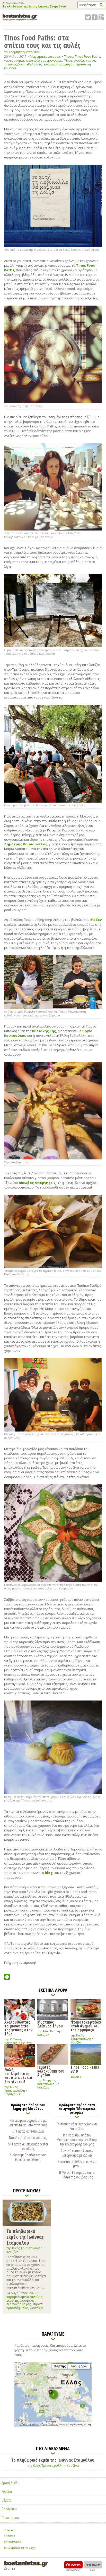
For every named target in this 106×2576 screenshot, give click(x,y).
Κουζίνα (43, 2035)
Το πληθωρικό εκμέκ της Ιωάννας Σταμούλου (34, 7)
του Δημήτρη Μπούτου (22, 52)
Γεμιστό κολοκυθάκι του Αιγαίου (51, 2071)
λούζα (79, 60)
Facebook (95, 17)
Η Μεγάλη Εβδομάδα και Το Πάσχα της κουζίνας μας (77, 2175)
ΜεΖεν (96, 920)
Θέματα (26, 2043)
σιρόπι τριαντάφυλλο (25, 2306)
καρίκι (91, 60)
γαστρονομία (14, 60)
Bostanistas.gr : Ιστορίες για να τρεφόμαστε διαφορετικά (20, 17)
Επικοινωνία (13, 2542)
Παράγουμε (12, 2094)
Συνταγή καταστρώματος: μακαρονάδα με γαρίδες (77, 2153)
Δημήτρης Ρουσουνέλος (26, 844)
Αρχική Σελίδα (10, 2482)
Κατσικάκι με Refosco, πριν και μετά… (77, 2164)
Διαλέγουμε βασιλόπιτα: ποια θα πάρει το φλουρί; (28, 2157)
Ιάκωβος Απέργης (35, 1183)
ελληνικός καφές (19, 2304)
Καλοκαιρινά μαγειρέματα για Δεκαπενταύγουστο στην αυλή (28, 2123)
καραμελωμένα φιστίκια (24, 2297)
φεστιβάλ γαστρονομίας (44, 60)
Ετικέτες (10, 2530)
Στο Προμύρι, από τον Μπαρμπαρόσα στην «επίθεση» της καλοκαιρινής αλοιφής (77, 2140)
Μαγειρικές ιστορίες (45, 56)
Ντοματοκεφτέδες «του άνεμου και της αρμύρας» (86, 2026)
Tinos (68, 60)
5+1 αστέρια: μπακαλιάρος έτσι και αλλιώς (28, 2146)
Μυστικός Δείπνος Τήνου (50, 2024)
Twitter (88, 17)
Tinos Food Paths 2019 (85, 2069)
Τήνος (68, 57)
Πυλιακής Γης (44, 1031)
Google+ (101, 17)
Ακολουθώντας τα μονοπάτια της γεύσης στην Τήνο (19, 2028)
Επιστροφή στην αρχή (20, 2548)
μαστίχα (37, 2308)
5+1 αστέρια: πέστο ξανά (28, 2131)
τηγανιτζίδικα (14, 64)
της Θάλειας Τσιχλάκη (13, 2041)
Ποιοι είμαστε (10, 2518)
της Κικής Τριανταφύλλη (81, 2037)
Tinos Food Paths (87, 57)
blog (49, 1873)
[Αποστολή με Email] (7, 1977)
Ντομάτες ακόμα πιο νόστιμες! (28, 2137)
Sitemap (10, 2536)
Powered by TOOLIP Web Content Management (93, 2566)
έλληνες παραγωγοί (59, 64)
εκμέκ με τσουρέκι (20, 2300)
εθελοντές (34, 64)
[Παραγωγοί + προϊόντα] (53, 2426)
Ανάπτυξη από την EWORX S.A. (73, 2566)
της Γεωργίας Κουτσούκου (47, 2082)
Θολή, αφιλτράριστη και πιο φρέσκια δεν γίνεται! (18, 2075)
